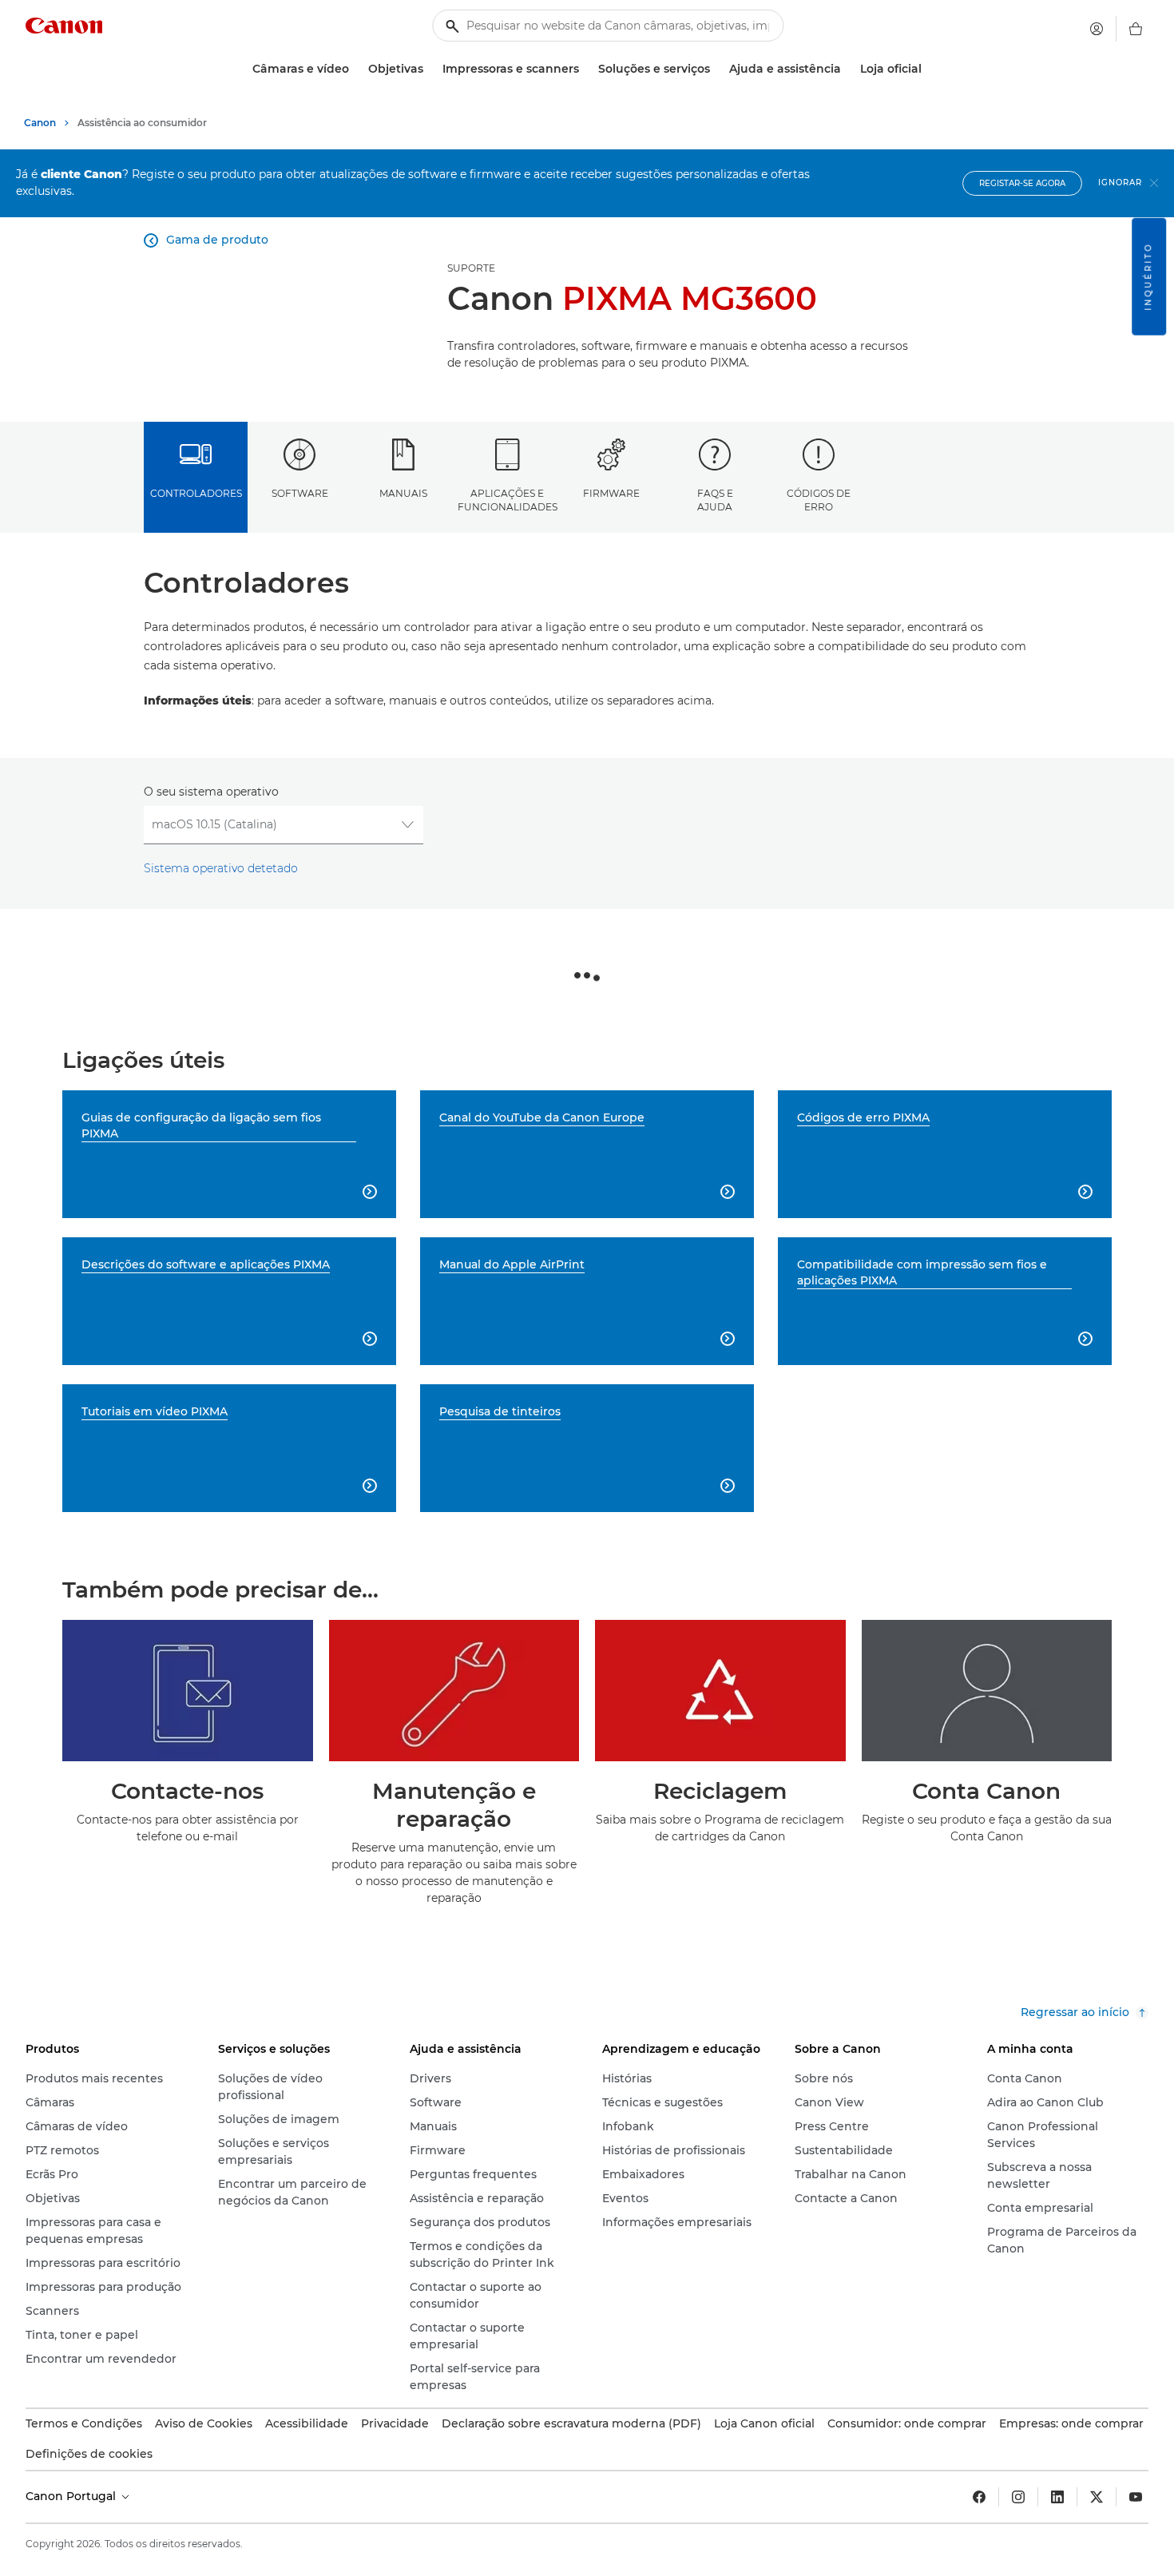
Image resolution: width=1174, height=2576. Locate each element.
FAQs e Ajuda (715, 500)
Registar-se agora (1022, 183)
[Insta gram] (1018, 2497)
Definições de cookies (89, 2454)
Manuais (403, 493)
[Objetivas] (430, 69)
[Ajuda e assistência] (847, 69)
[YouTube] (1136, 2497)
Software (300, 493)
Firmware (611, 493)
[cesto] (1136, 29)
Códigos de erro (819, 500)
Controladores (196, 493)
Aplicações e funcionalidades (508, 500)
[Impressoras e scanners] (585, 69)
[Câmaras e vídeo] (355, 69)
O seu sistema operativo (211, 792)
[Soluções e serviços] (716, 69)
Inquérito (1148, 277)
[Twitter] (1097, 2497)
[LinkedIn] (1057, 2497)
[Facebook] (979, 2497)
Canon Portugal (72, 2496)
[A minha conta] (1097, 29)
